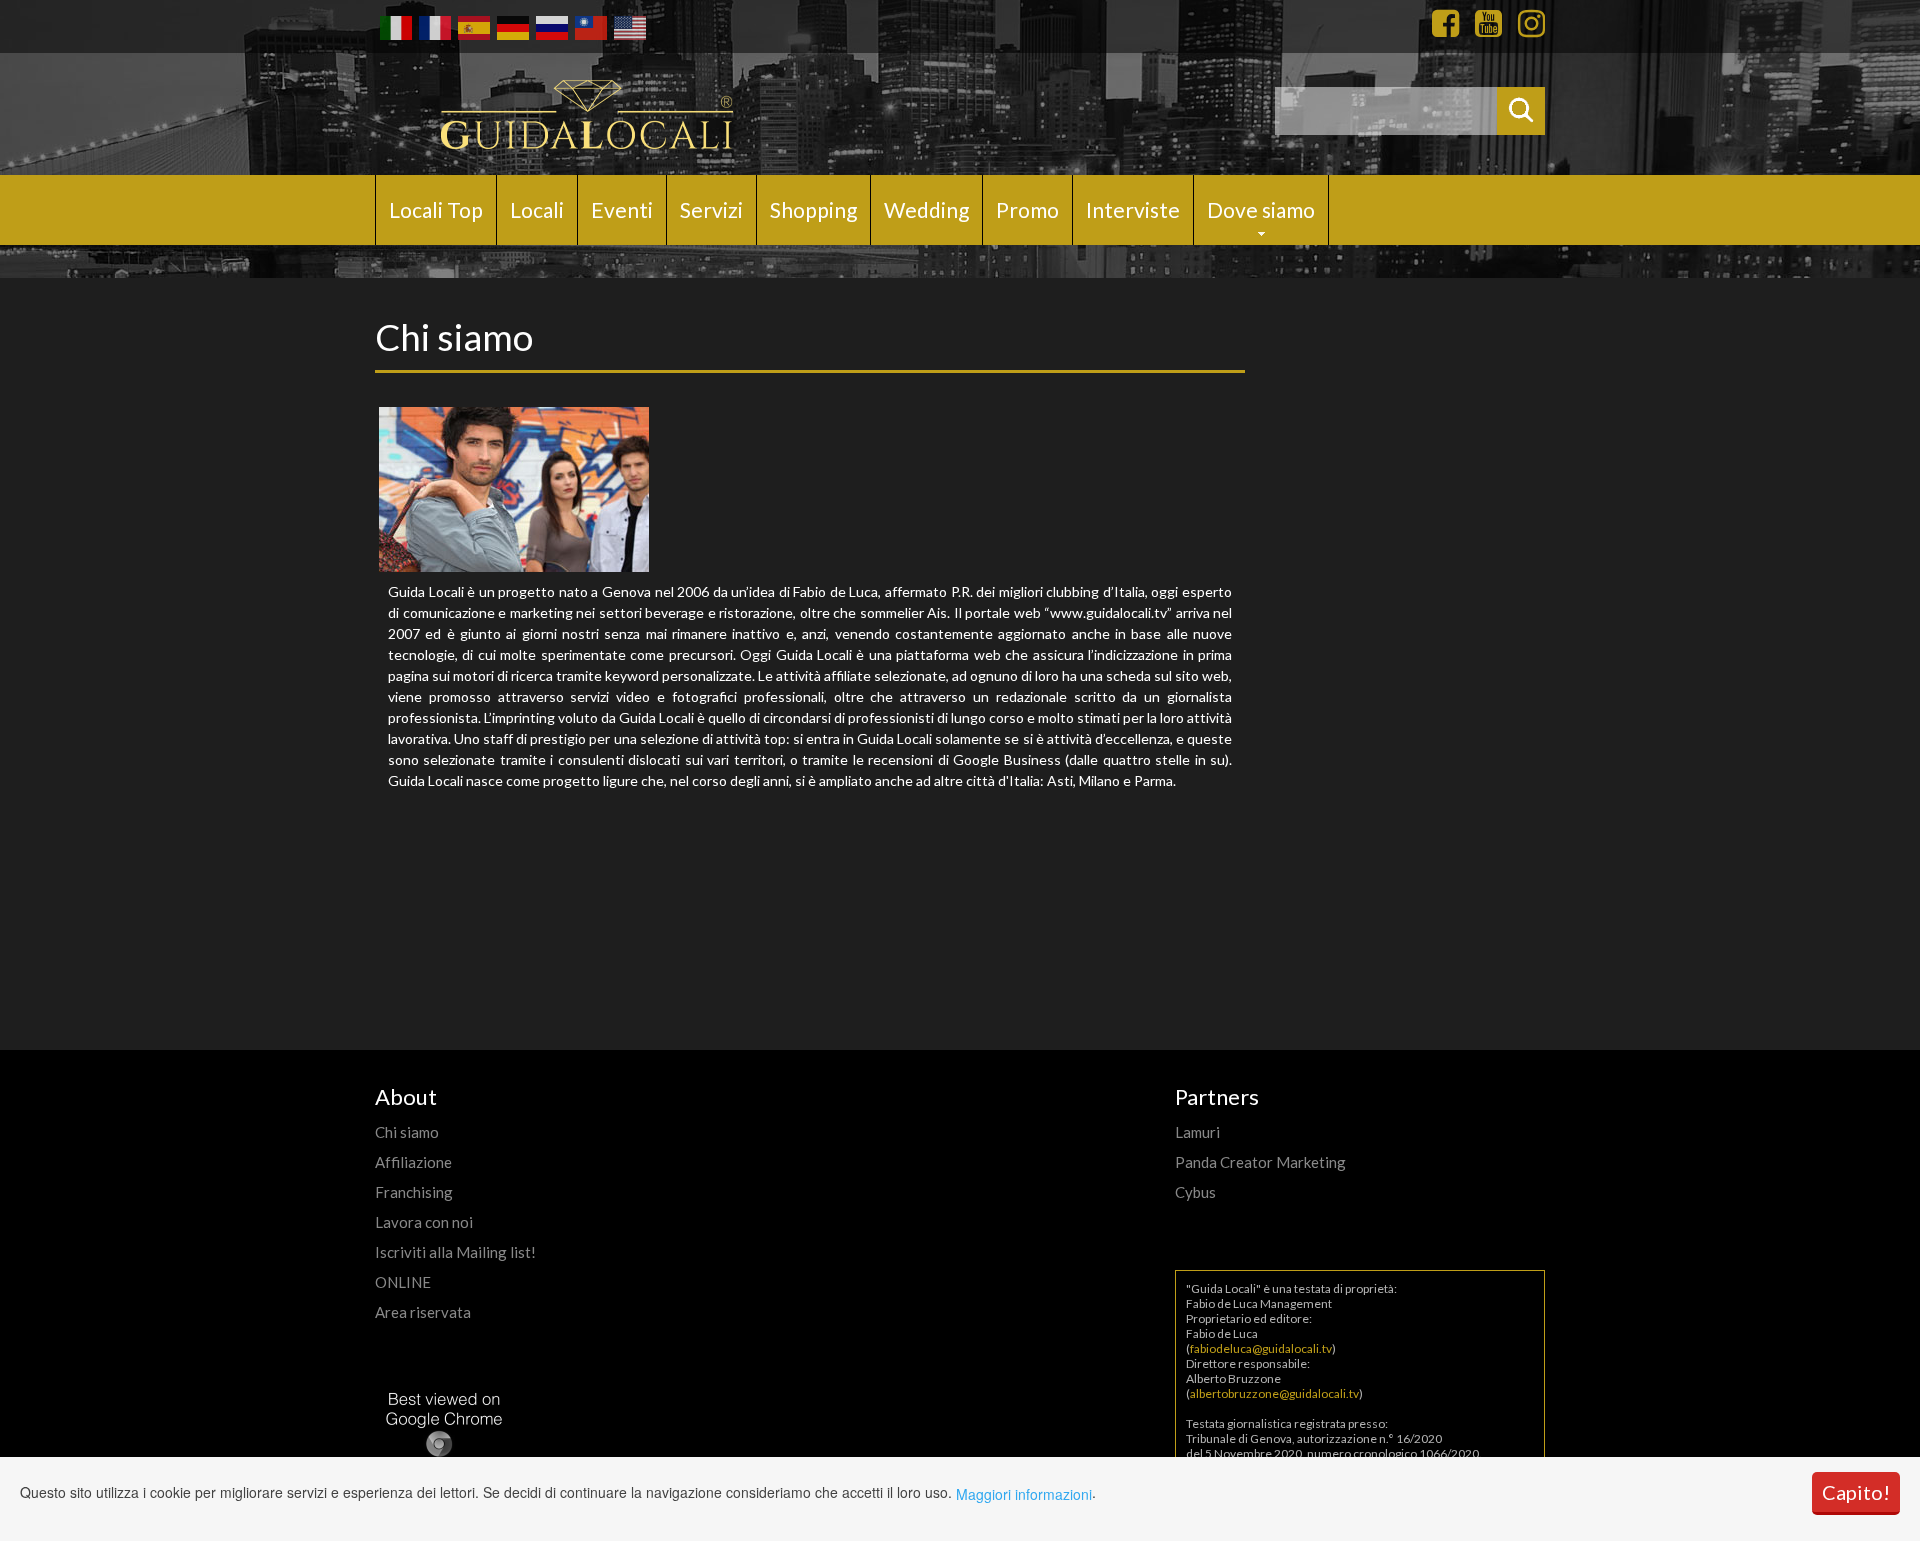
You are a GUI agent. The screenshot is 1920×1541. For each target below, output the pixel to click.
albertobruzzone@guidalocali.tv (1274, 1393)
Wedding (926, 209)
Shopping (813, 209)
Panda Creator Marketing (1260, 1162)
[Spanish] (472, 26)
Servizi (711, 209)
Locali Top (436, 209)
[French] (433, 26)
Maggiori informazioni (1024, 1494)
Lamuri (1197, 1132)
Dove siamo (1261, 209)
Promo (1027, 209)
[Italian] (394, 26)
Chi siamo (407, 1132)
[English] (628, 26)
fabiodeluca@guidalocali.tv (1261, 1348)
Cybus (1195, 1192)
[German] (511, 26)
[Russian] (550, 26)
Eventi (622, 209)
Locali (537, 209)
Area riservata (423, 1312)
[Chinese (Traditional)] (589, 26)
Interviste (1133, 209)
